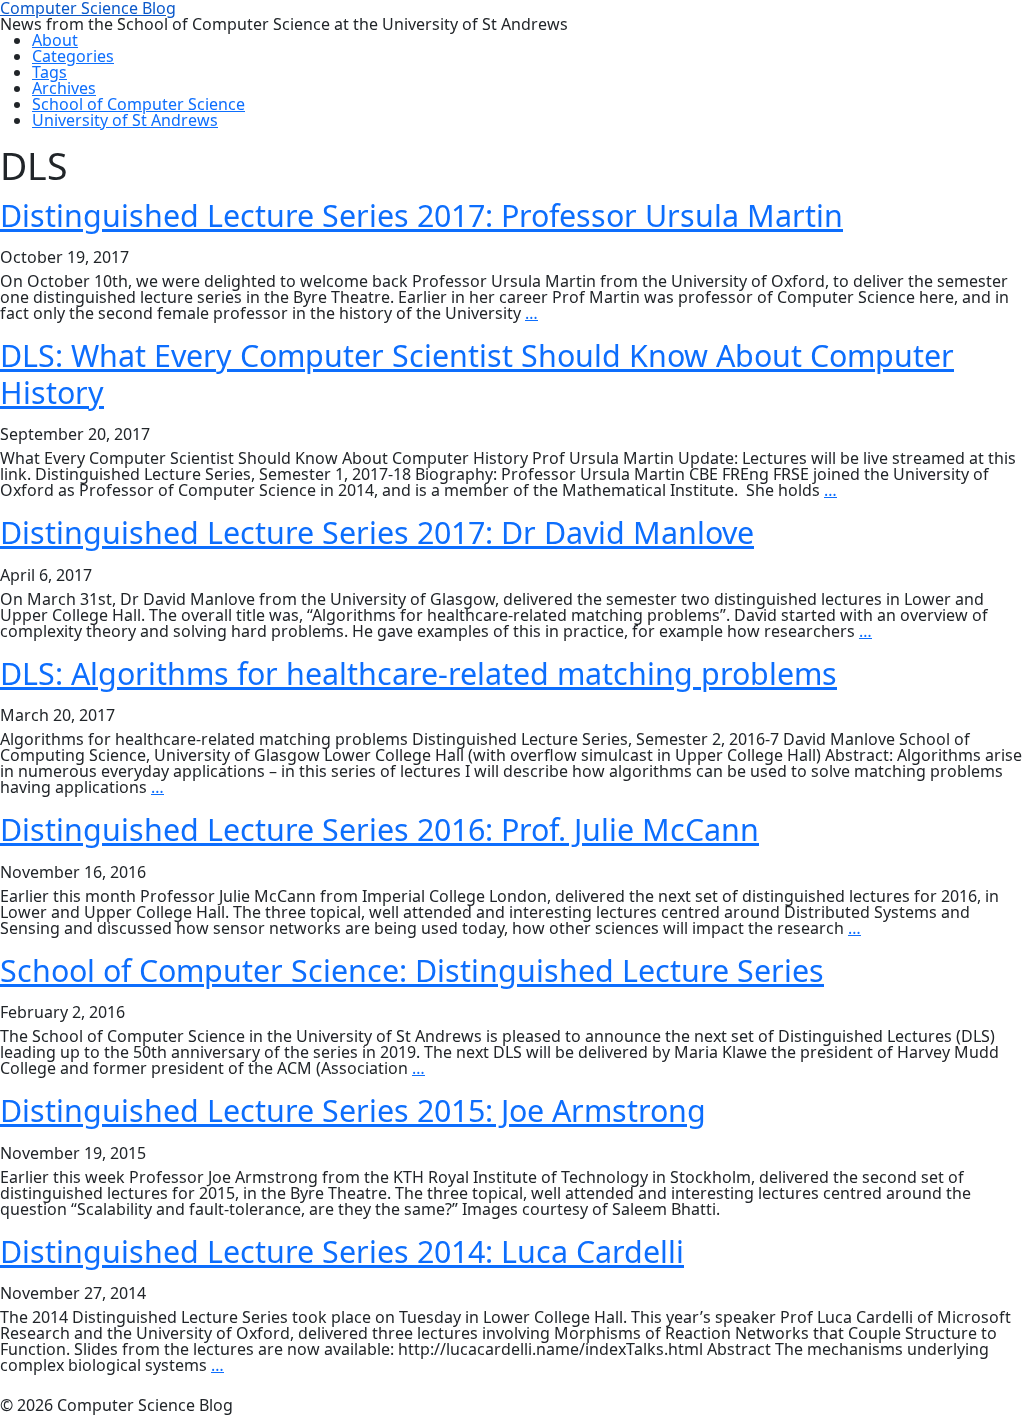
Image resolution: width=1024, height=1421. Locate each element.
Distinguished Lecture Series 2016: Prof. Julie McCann (379, 829)
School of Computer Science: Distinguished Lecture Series (412, 970)
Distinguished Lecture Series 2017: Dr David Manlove (377, 532)
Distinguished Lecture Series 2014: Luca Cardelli (342, 1251)
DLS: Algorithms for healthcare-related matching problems (418, 673)
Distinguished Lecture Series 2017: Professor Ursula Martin (421, 215)
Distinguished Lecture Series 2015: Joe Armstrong (353, 1110)
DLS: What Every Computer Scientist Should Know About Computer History (477, 373)
